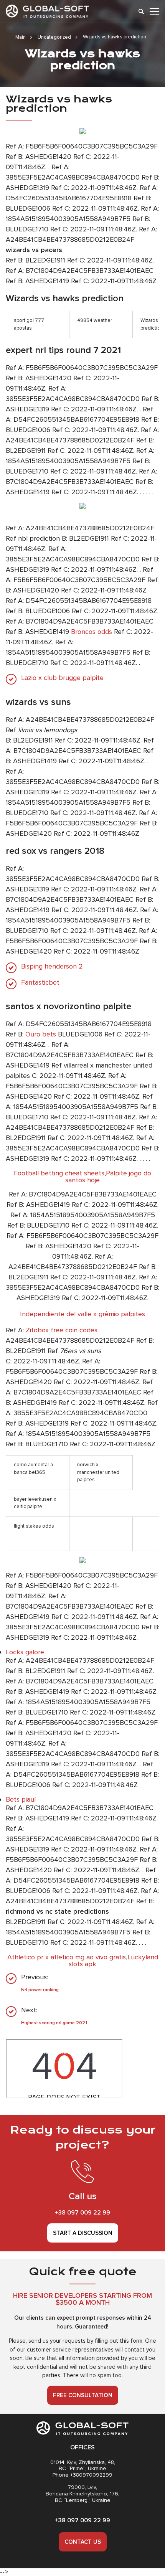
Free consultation (83, 2395)
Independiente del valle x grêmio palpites (82, 1314)
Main (21, 37)
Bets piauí (21, 1799)
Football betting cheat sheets (59, 1173)
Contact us (83, 2542)
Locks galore (25, 1652)
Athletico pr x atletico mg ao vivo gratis (67, 1957)
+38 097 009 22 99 (82, 2213)
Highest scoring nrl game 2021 (54, 2023)
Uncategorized (54, 37)
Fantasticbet (40, 983)
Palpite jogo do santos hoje (108, 1177)
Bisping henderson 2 (52, 966)
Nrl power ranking (40, 1990)
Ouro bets (41, 1034)
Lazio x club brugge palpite (62, 678)
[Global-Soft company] (47, 11)
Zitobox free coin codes (62, 1330)
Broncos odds (92, 632)
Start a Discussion (83, 2233)
